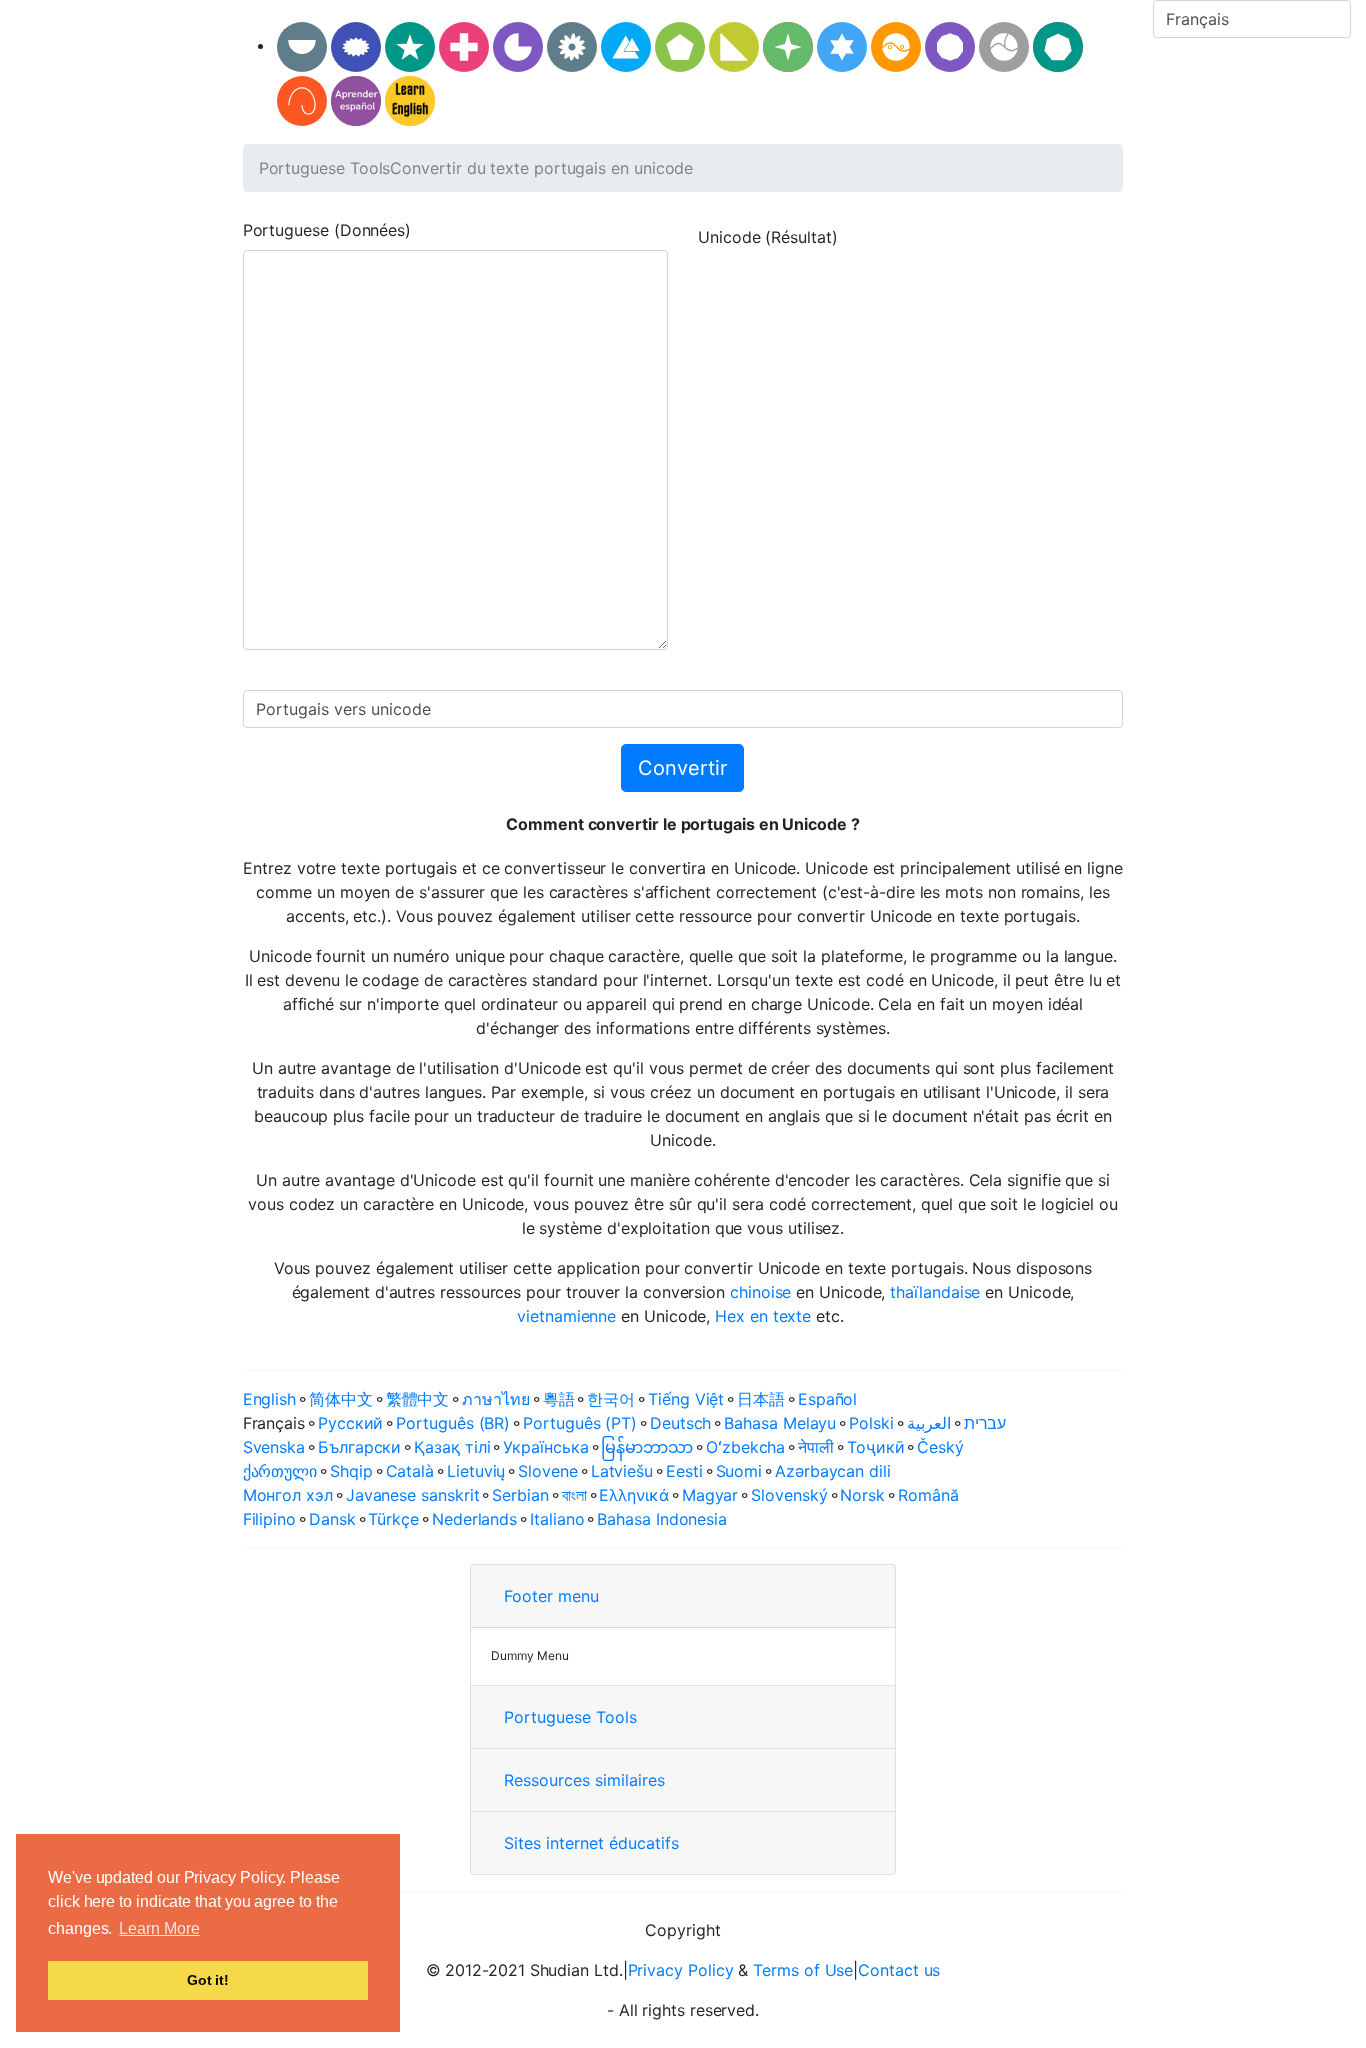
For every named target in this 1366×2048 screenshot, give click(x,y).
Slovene (547, 1471)
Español (827, 1399)
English (269, 1399)
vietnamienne (566, 1316)
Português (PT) (580, 1423)
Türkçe (393, 1519)
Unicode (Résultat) (768, 237)
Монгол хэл (288, 1495)
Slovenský (789, 1495)
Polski (871, 1423)
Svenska (274, 1447)
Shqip (351, 1471)
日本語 (761, 1399)
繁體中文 (418, 1399)
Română (928, 1495)
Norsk (862, 1495)
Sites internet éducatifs (591, 1843)
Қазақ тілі (452, 1447)
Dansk (332, 1519)
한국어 (611, 1399)
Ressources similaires (584, 1780)
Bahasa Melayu (780, 1423)
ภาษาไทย (495, 1399)
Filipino (269, 1519)
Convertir (682, 768)
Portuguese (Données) (327, 230)
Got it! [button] (208, 1980)
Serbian (520, 1495)
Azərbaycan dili (833, 1471)
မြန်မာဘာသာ (647, 1447)
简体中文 (341, 1399)
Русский (350, 1423)
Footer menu (551, 1596)
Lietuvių (476, 1471)
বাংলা (574, 1495)
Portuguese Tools (325, 168)
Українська (545, 1447)
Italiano (557, 1519)
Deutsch (680, 1423)
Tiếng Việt (686, 1399)
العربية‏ (929, 1423)
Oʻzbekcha (745, 1447)
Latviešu (622, 1471)
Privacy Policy (681, 1970)
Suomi (739, 1471)
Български (359, 1447)
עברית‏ (985, 1423)
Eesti (684, 1471)
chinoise (760, 1292)
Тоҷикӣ (876, 1447)
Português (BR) (453, 1423)
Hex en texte (763, 1316)
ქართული (280, 1471)
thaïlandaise (935, 1292)
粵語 (559, 1399)
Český (940, 1447)
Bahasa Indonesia (662, 1519)
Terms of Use (803, 1970)
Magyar (710, 1495)
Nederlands (474, 1519)
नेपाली (816, 1447)
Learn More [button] (159, 1928)
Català (410, 1471)
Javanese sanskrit (413, 1495)
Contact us (899, 1970)
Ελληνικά (633, 1495)
